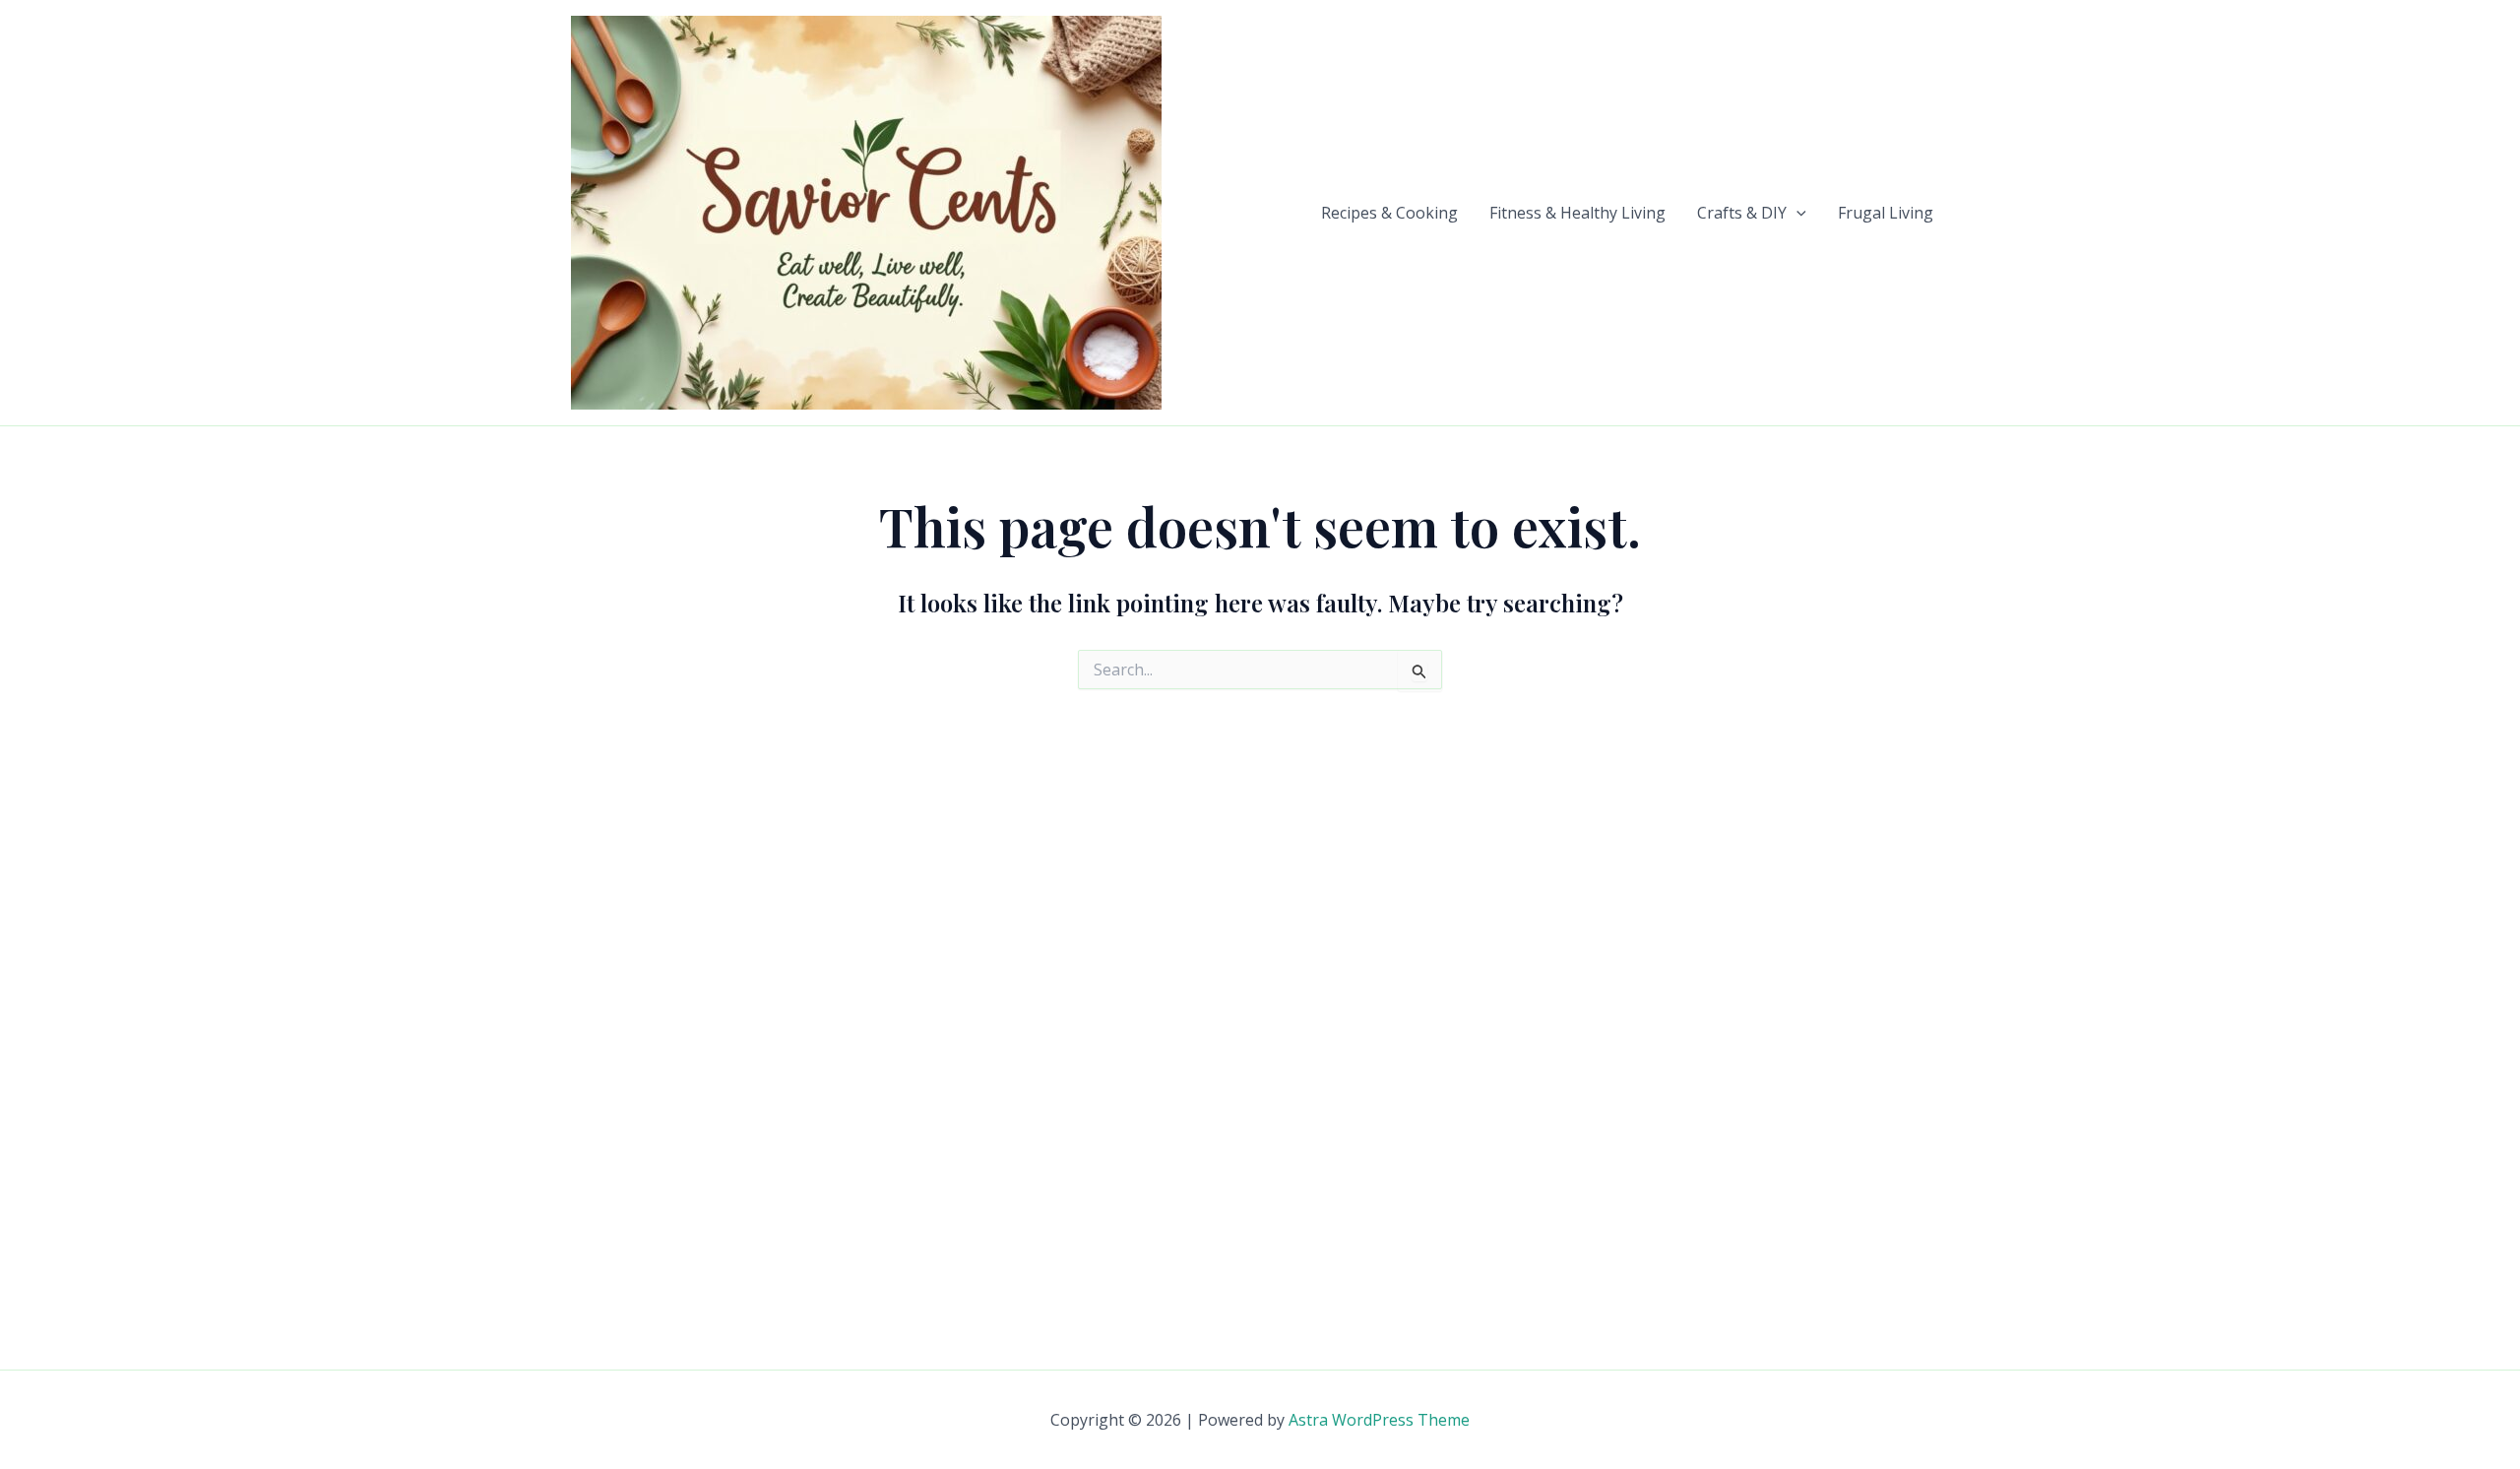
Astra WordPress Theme (1379, 1420)
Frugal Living (1886, 213)
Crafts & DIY (1742, 213)
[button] (1796, 213)
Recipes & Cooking (1389, 213)
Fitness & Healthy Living (1577, 213)
